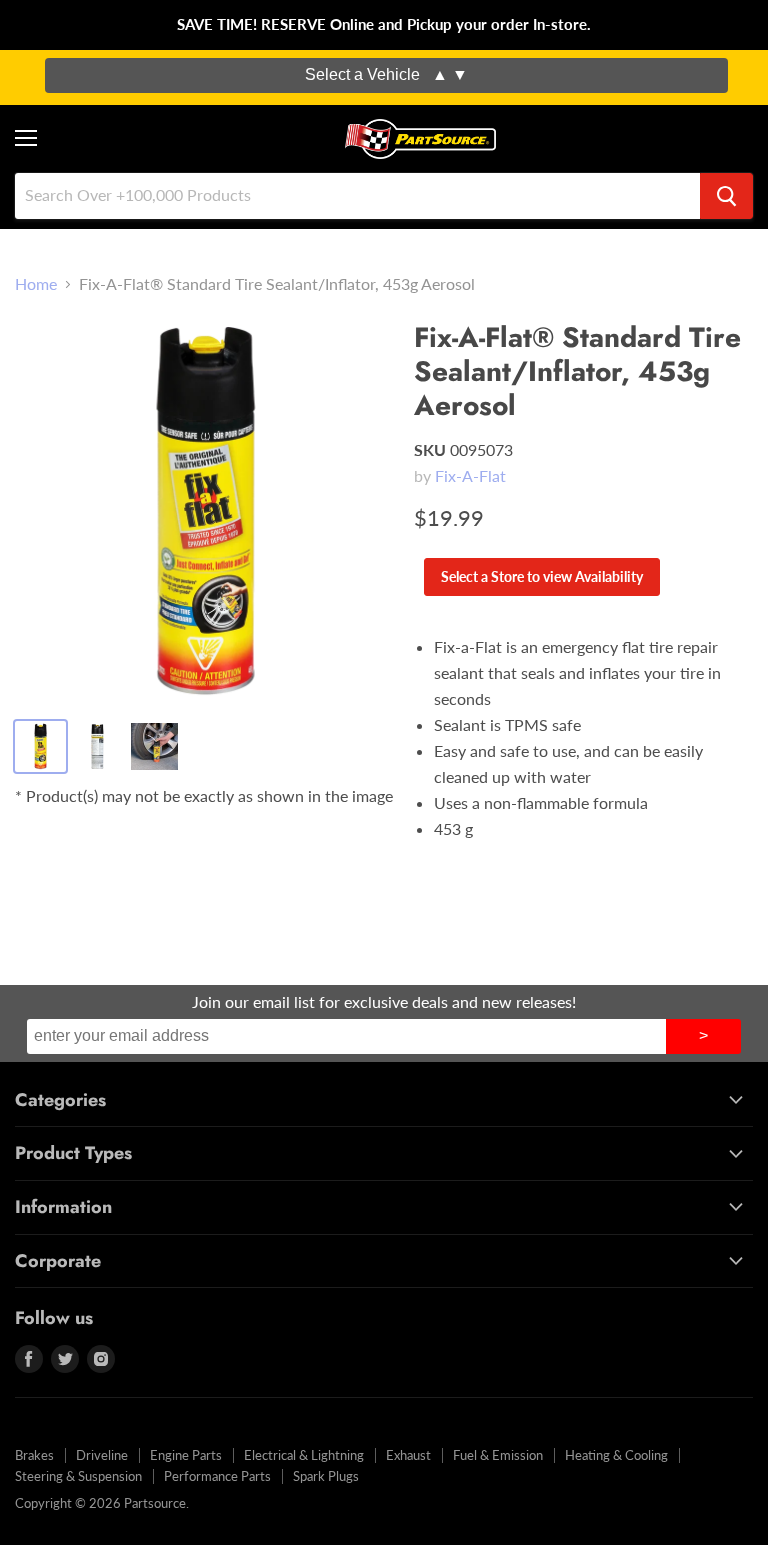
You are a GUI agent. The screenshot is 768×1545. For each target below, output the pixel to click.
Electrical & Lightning (304, 1455)
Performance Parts (217, 1476)
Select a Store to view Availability (542, 576)
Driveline (102, 1455)
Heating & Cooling (616, 1455)
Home (36, 284)
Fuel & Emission (498, 1455)
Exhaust (408, 1455)
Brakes (34, 1455)
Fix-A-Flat (470, 475)
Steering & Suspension (78, 1476)
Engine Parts (186, 1455)
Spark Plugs (326, 1476)
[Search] (726, 196)
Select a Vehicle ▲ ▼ (386, 74)
